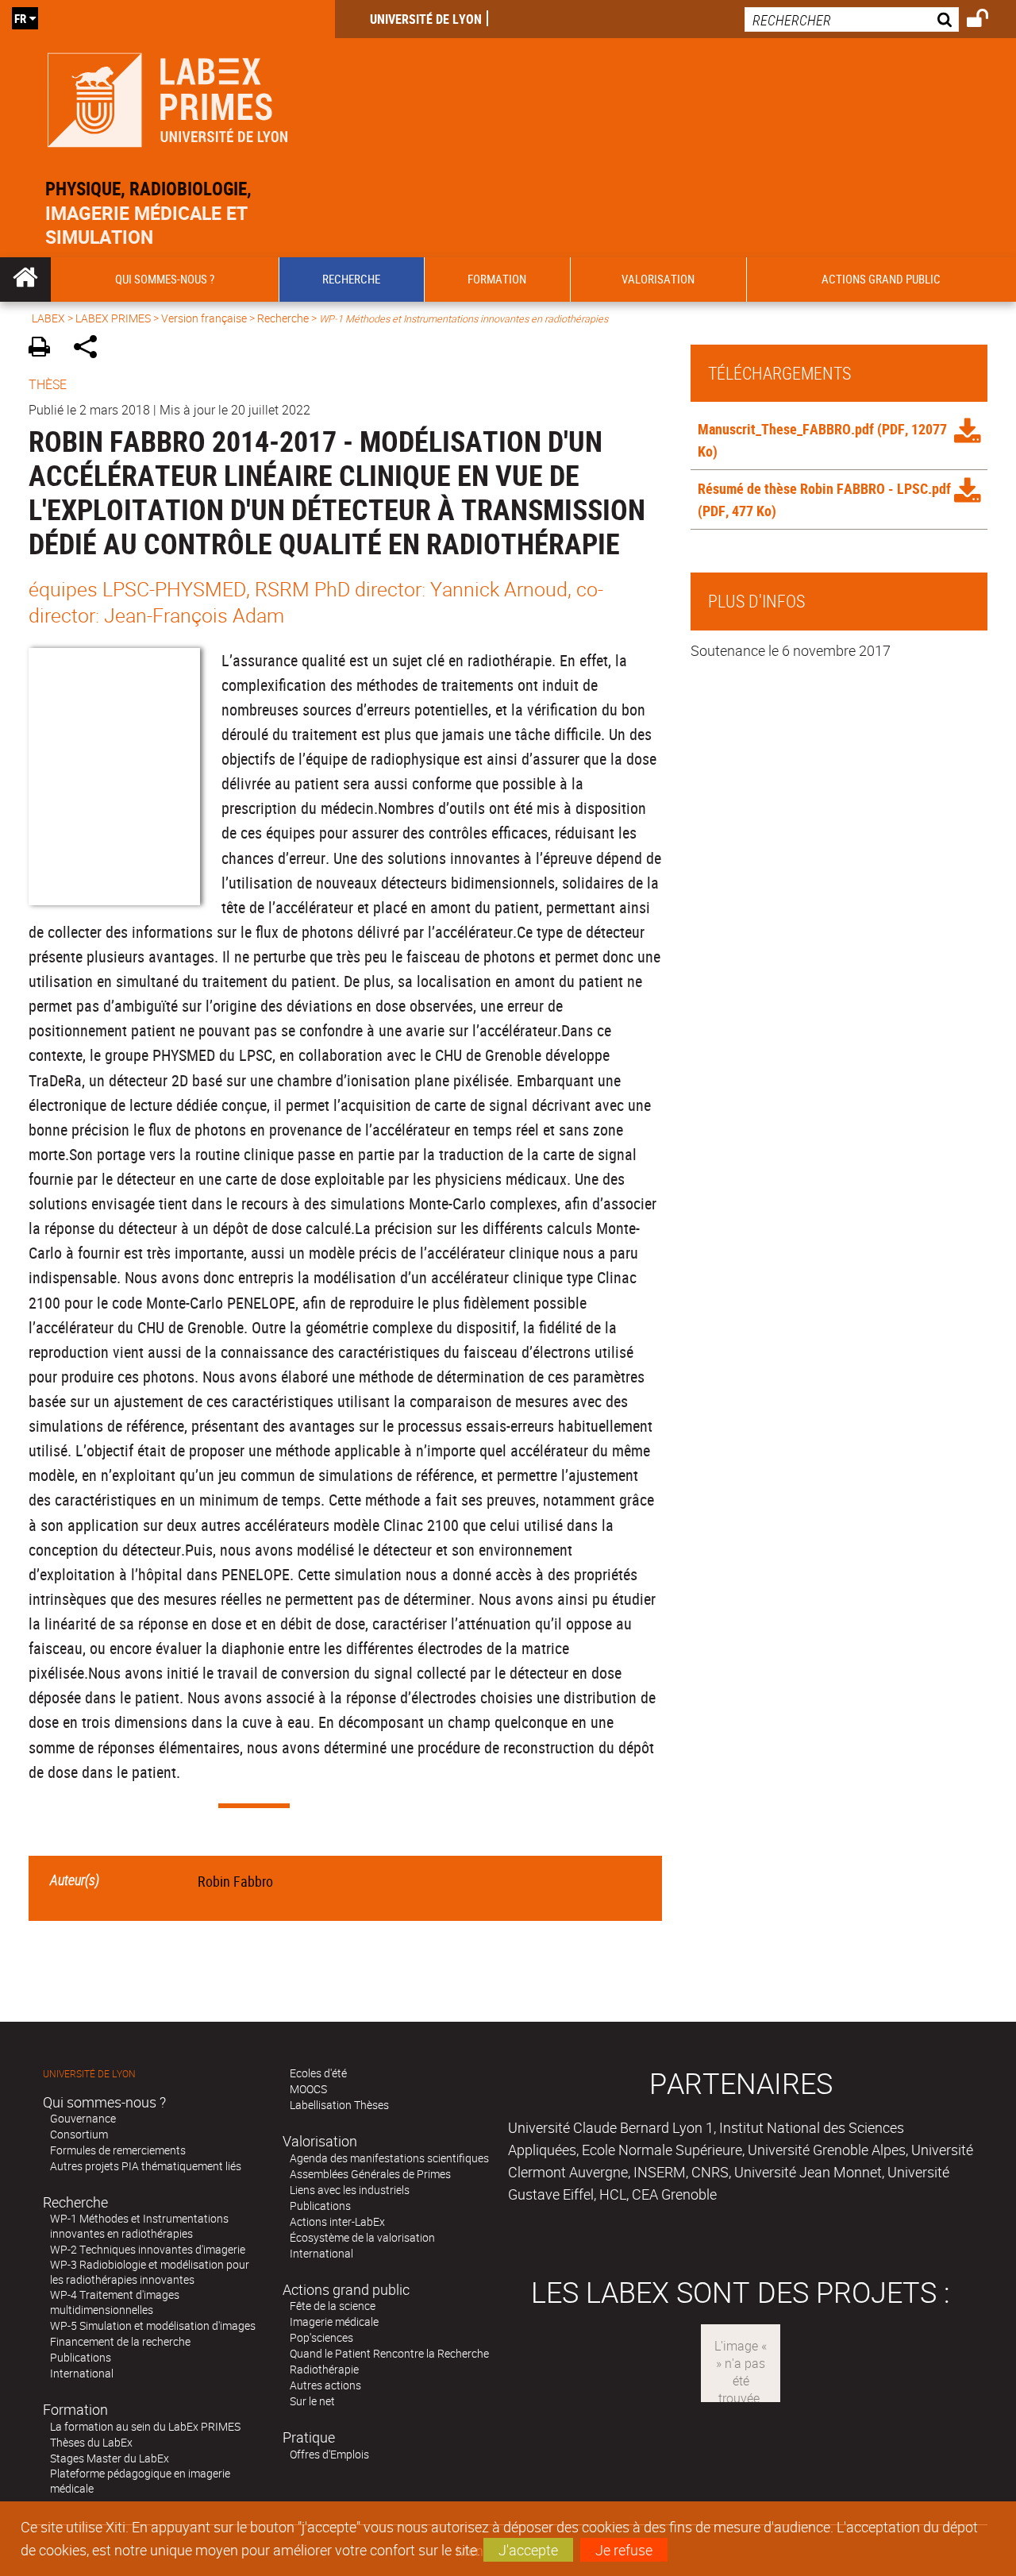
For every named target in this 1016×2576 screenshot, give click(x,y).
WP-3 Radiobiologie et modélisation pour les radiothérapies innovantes (150, 2272)
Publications (81, 2357)
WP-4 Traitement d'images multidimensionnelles (115, 2302)
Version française (204, 318)
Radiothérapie (324, 2369)
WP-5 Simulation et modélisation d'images (153, 2325)
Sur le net (312, 2401)
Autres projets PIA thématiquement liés (146, 2166)
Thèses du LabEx (91, 2442)
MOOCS (308, 2089)
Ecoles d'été (318, 2073)
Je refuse (624, 2550)
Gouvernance (83, 2118)
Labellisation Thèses (339, 2105)
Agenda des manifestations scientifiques (389, 2158)
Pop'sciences (321, 2337)
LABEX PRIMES (113, 318)
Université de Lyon (426, 19)
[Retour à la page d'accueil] (167, 96)
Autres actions (325, 2385)
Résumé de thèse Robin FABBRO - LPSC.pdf (824, 488)
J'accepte (528, 2550)
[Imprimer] (45, 349)
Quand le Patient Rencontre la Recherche (389, 2353)
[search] (852, 19)
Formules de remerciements (118, 2150)
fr (20, 18)
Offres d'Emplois (329, 2454)
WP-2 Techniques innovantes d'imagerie (148, 2249)
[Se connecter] (988, 21)
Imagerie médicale (334, 2321)
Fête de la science (333, 2306)
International (82, 2373)
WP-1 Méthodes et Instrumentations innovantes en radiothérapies (139, 2226)
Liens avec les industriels (350, 2190)
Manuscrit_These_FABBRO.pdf (786, 429)
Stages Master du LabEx (110, 2458)
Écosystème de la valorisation (362, 2237)
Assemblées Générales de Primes (370, 2174)
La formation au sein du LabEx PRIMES (145, 2426)
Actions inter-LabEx (337, 2221)
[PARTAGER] (91, 349)
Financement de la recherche (120, 2341)
